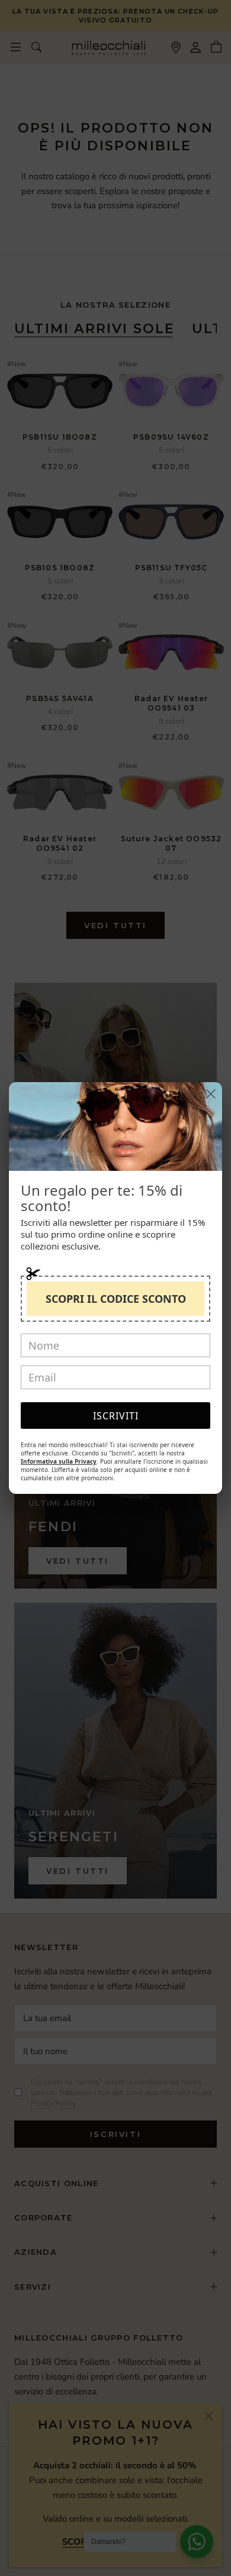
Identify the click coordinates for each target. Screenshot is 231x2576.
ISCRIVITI (116, 1416)
